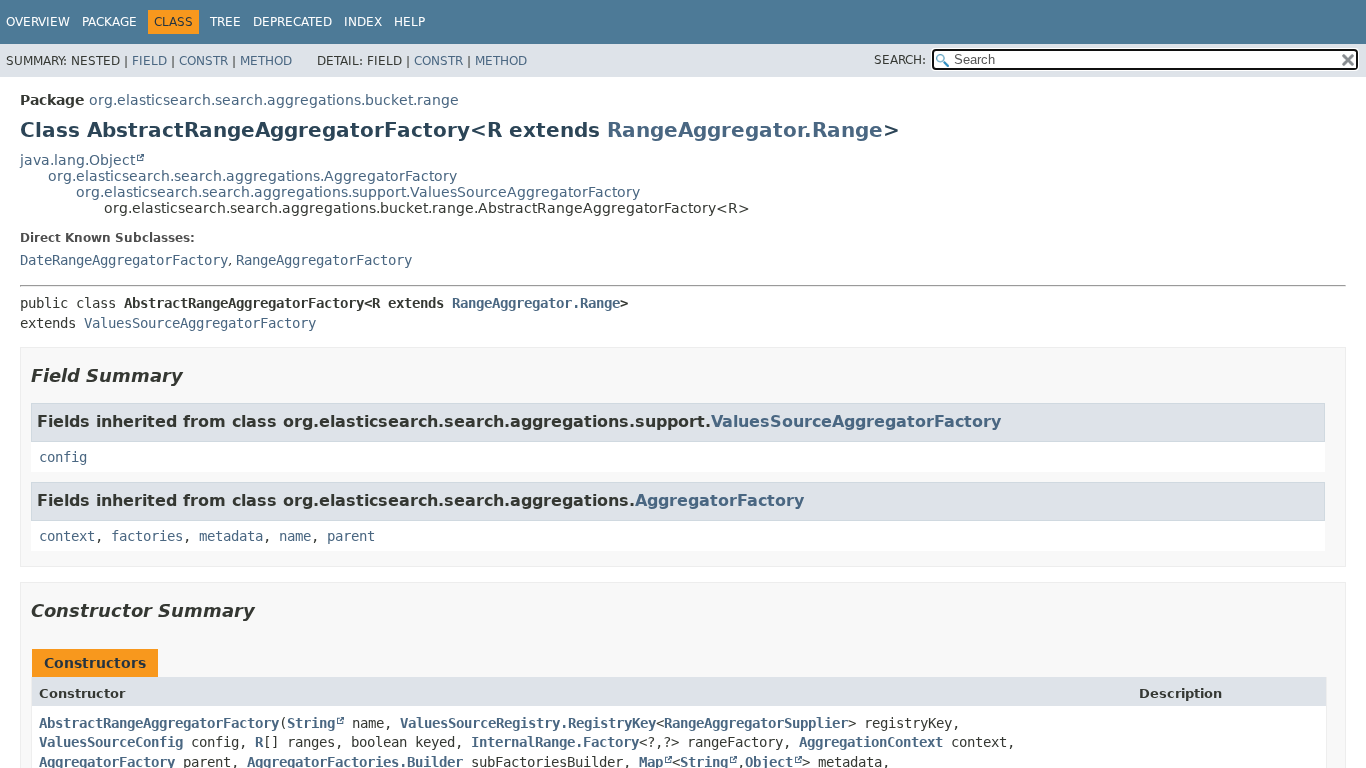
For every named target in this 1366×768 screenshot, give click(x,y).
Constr (203, 61)
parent (351, 536)
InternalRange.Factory (555, 742)
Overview (38, 22)
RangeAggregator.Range (745, 130)
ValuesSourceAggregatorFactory (200, 323)
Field (149, 61)
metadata (231, 536)
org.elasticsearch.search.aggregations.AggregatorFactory (252, 176)
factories (147, 536)
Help (409, 22)
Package (109, 22)
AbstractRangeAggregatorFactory (159, 723)
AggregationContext (871, 742)
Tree (225, 22)
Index (363, 22)
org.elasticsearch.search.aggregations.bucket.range (274, 100)
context (67, 536)
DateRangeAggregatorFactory (124, 260)
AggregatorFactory (719, 500)
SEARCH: (900, 60)
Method (266, 61)
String (311, 723)
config (63, 457)
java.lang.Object (77, 160)
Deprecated (292, 22)
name (295, 536)
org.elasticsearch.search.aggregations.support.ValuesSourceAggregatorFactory (358, 192)
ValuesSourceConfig (111, 742)
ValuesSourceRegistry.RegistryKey (528, 723)
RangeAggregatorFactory (324, 260)
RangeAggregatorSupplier (756, 723)
